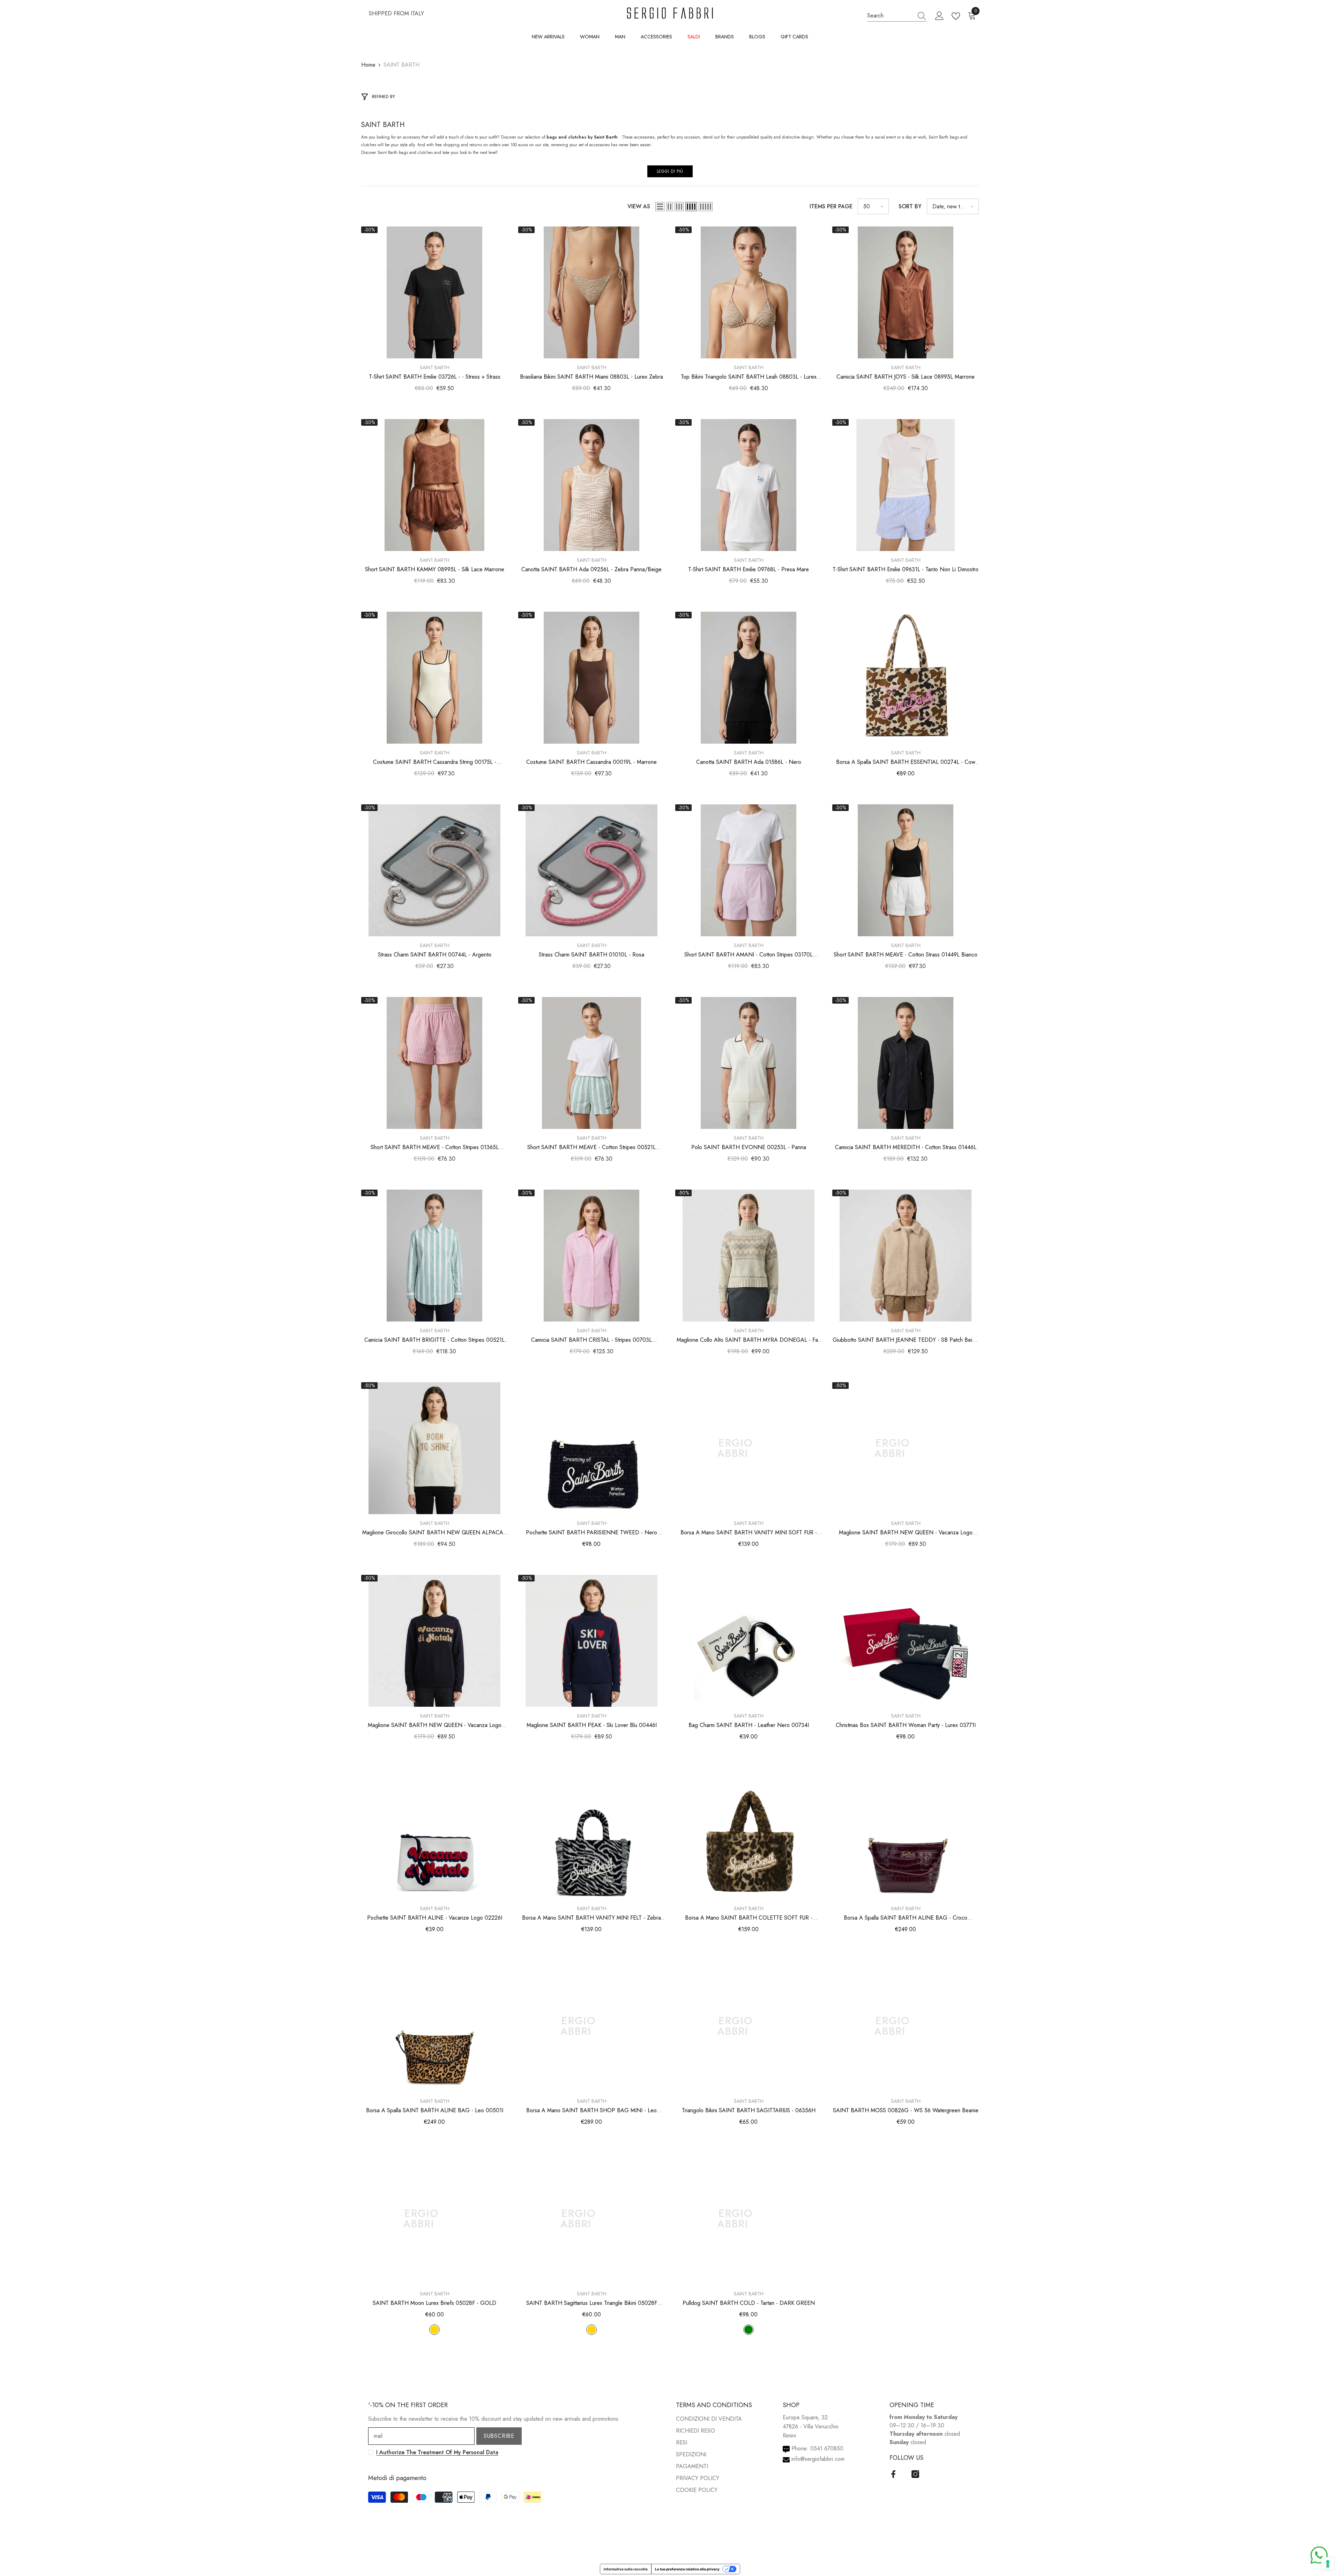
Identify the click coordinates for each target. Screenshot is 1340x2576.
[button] (660, 207)
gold (434, 2330)
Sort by (910, 206)
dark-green (749, 2330)
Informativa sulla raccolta (626, 2569)
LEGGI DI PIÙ (670, 171)
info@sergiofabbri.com (818, 2459)
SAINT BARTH (401, 65)
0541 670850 (827, 2448)
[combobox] (890, 16)
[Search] (897, 16)
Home (368, 65)
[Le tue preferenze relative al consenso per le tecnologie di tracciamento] (1328, 2564)
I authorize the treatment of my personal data (437, 2452)
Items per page (831, 206)
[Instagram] (915, 2474)
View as (639, 206)
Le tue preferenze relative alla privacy (687, 2569)
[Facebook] (893, 2474)
